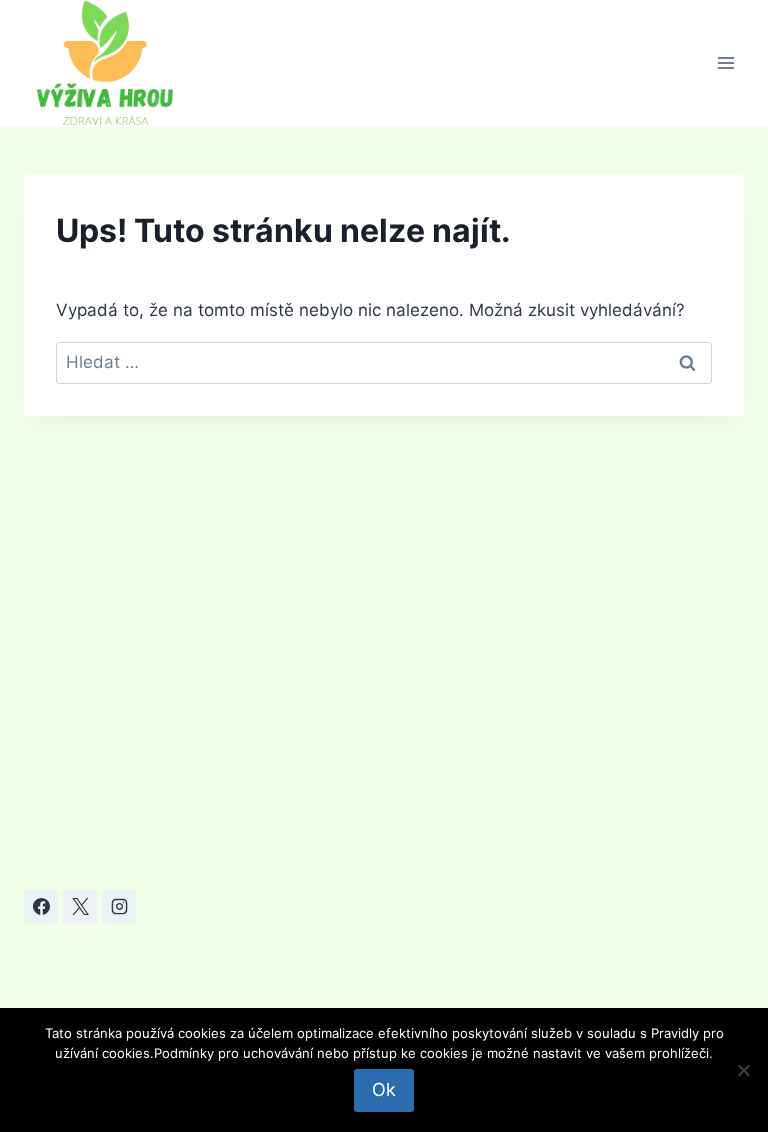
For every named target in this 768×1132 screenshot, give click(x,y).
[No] (743, 1070)
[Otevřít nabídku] (725, 63)
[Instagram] (119, 907)
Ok (384, 1089)
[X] (80, 907)
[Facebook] (41, 907)
